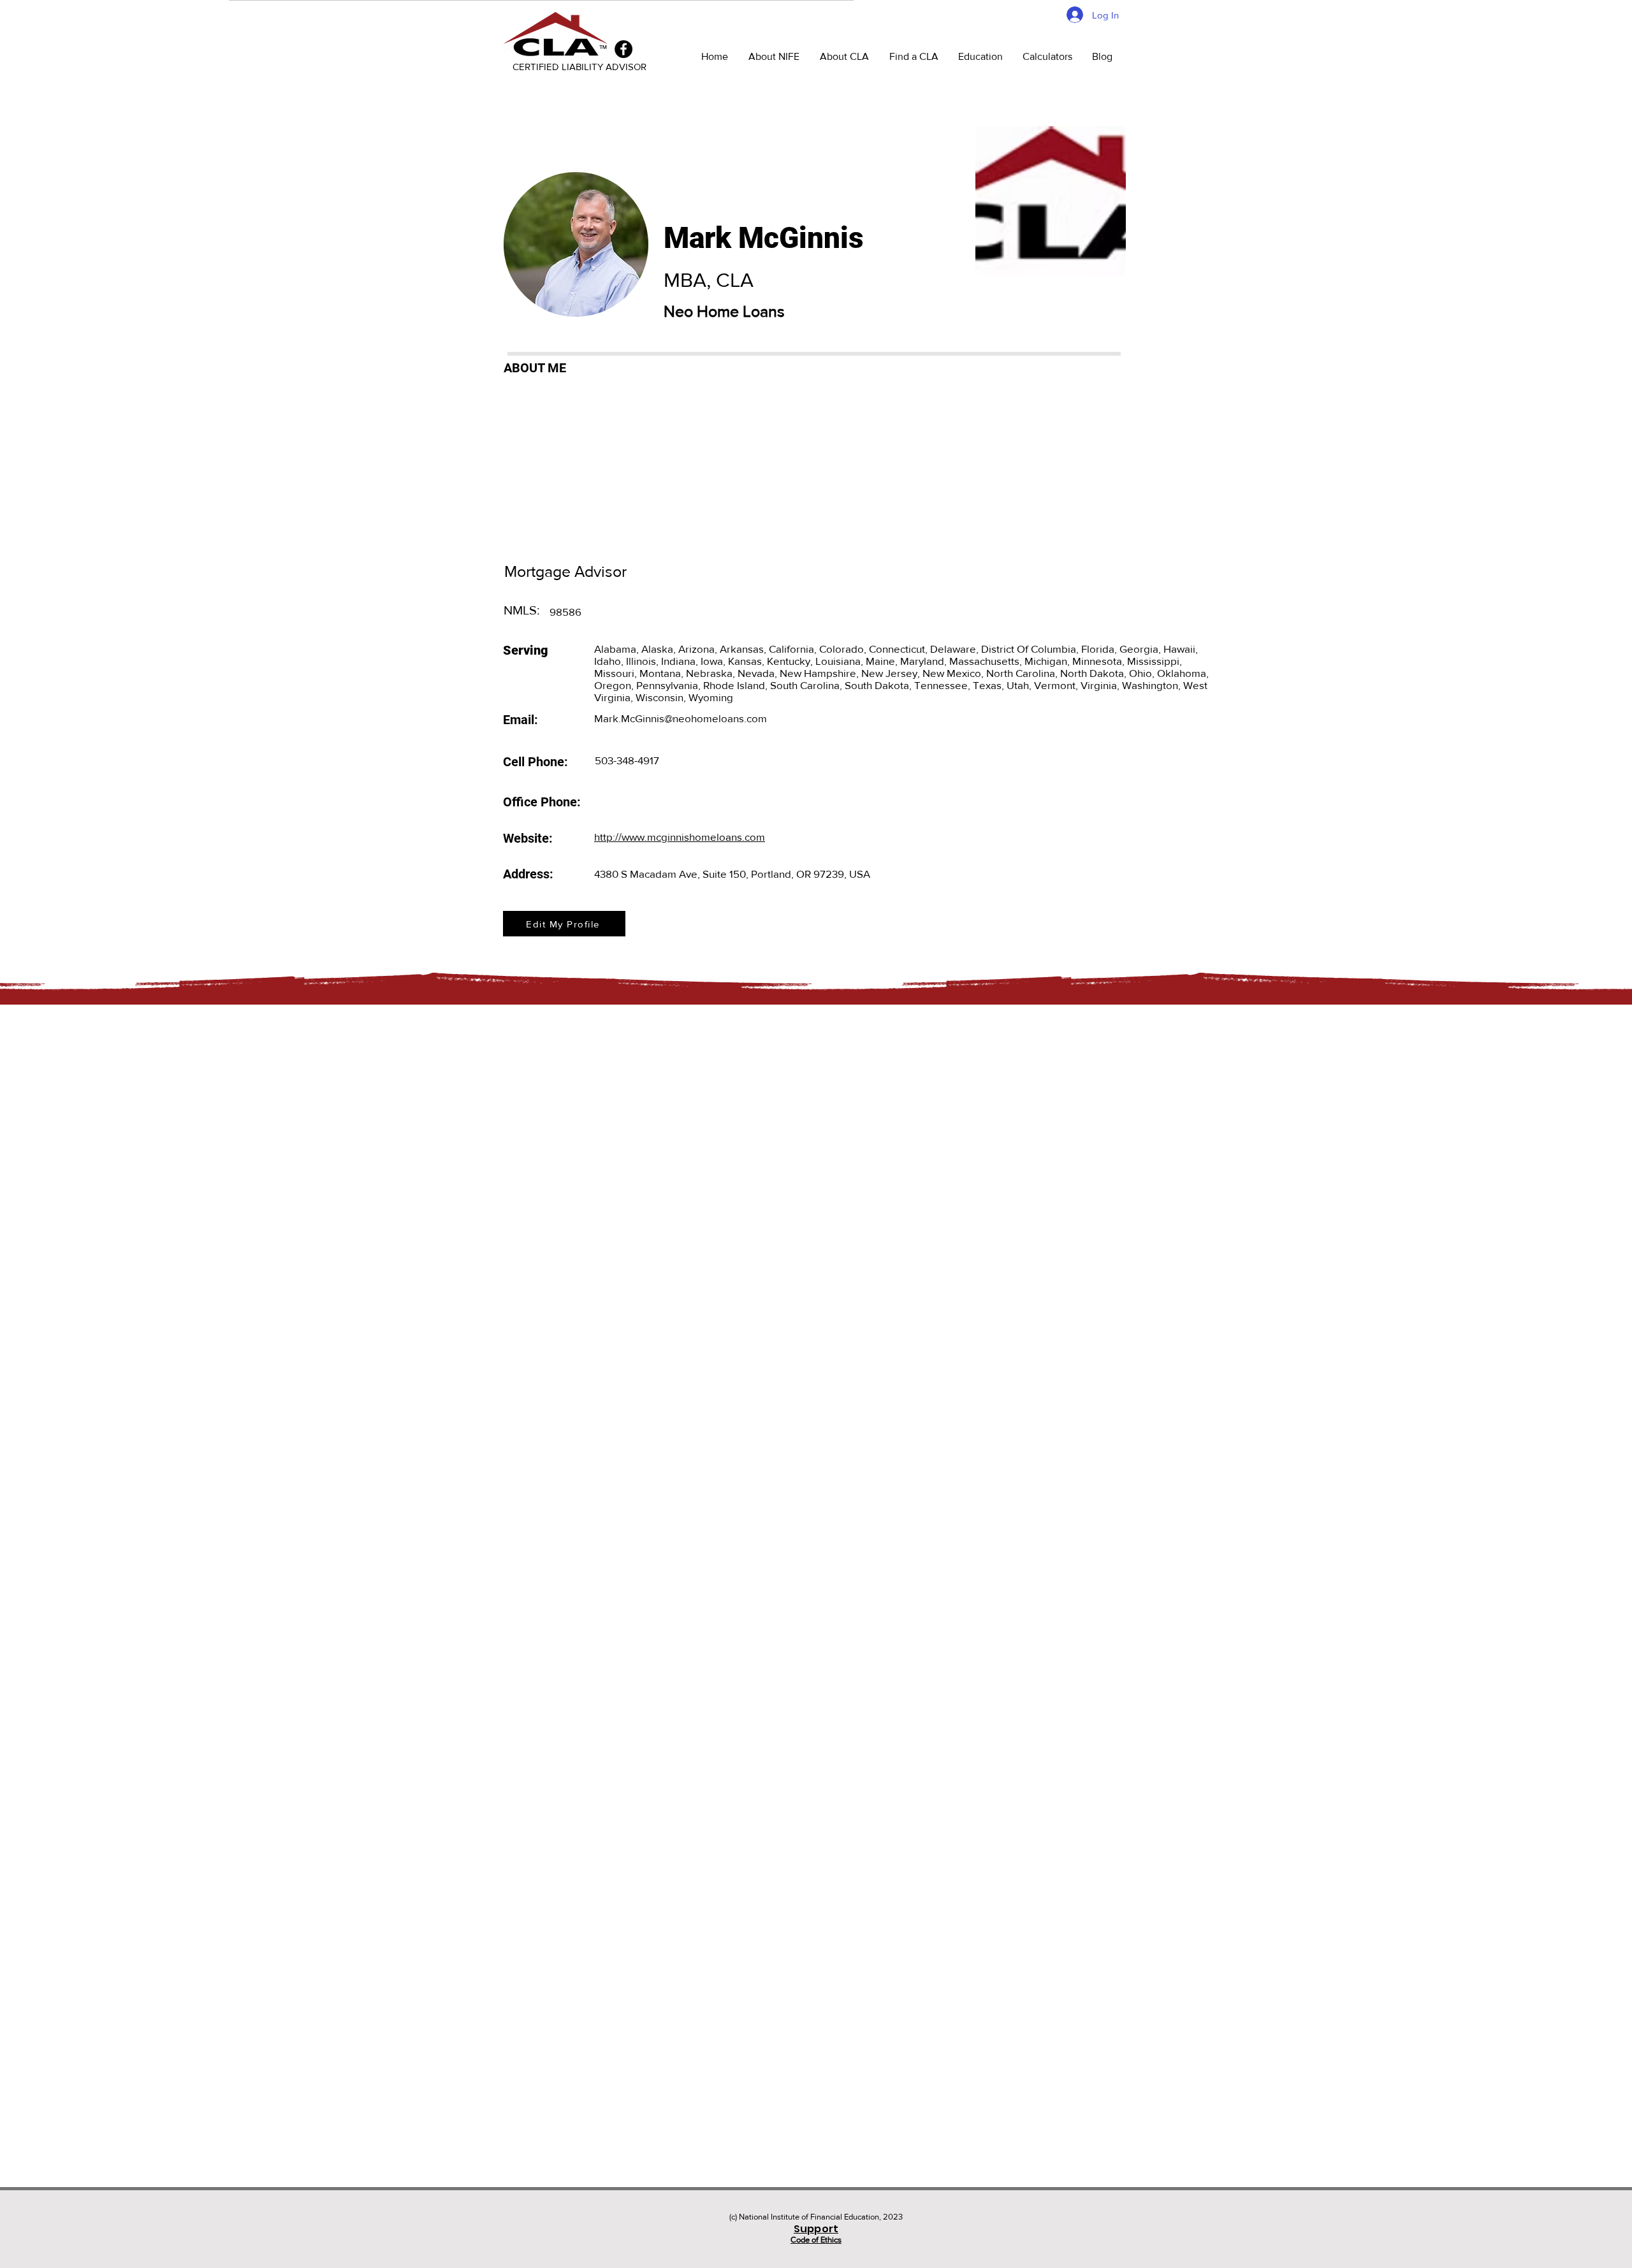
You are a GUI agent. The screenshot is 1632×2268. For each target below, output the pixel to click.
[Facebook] (623, 49)
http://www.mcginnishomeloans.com (680, 837)
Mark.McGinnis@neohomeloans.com (681, 718)
